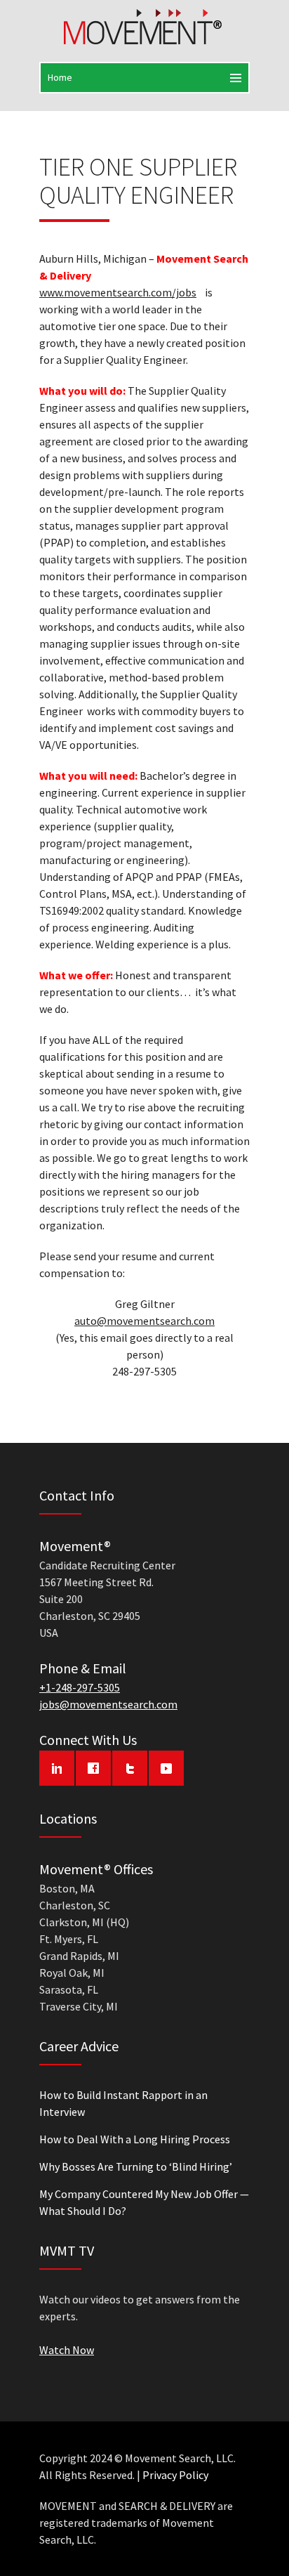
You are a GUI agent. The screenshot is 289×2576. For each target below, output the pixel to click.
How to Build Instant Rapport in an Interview (123, 2103)
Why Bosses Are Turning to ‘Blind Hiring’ (136, 2166)
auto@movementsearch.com (144, 1321)
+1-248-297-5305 (80, 1687)
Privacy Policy (175, 2475)
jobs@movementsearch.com (108, 1704)
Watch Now (67, 2350)
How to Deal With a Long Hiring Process (135, 2139)
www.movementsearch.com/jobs (118, 292)
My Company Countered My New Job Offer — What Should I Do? (144, 2202)
